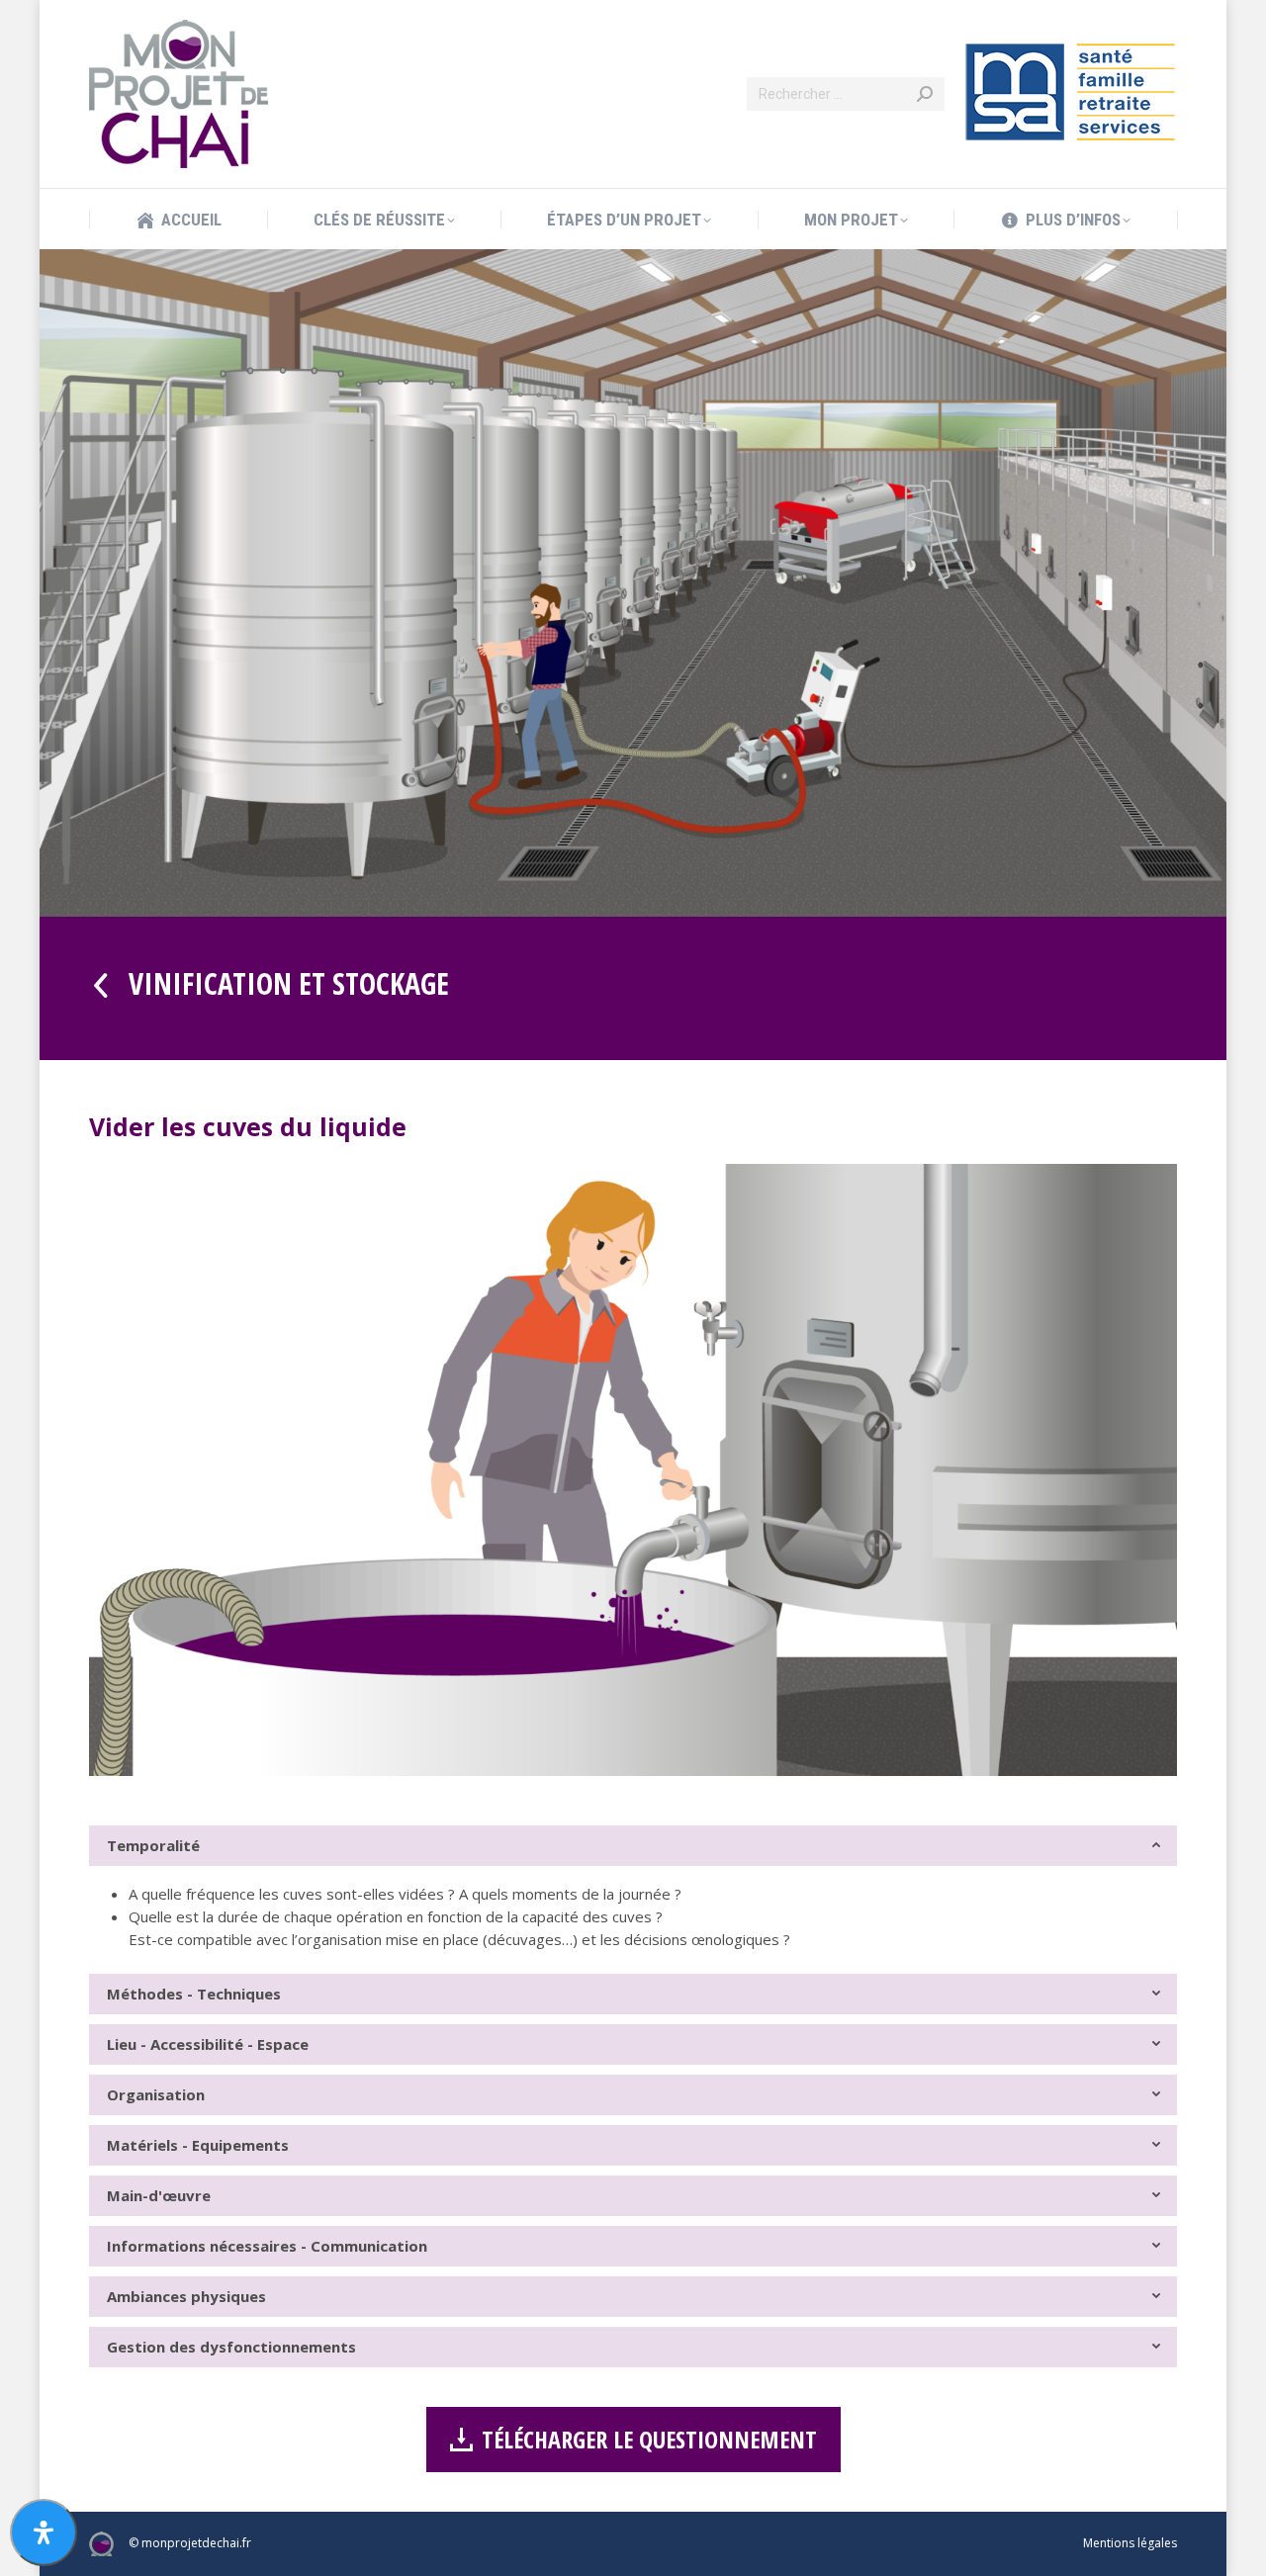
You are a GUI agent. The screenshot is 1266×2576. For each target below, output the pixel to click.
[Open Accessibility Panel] (44, 2532)
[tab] (633, 1846)
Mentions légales (1130, 2543)
